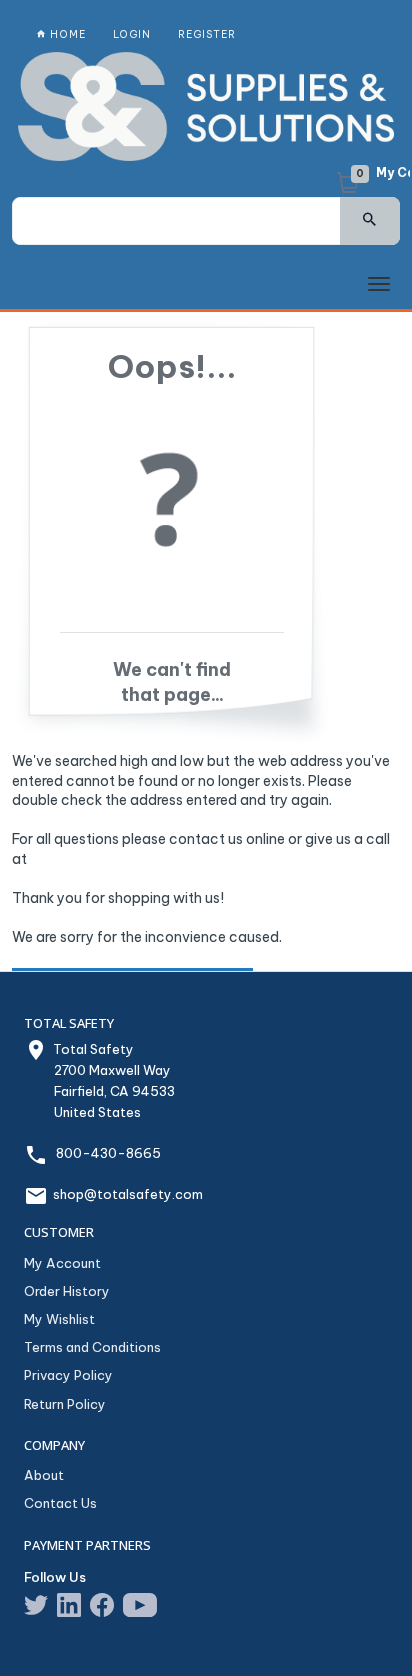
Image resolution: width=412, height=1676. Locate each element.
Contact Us (60, 1503)
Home (66, 34)
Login (132, 34)
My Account (62, 1263)
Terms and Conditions (92, 1347)
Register (207, 34)
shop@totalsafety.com (128, 1194)
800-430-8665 (108, 1153)
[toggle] (379, 285)
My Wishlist (59, 1319)
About (44, 1475)
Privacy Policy (68, 1375)
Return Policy (65, 1404)
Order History (67, 1291)
